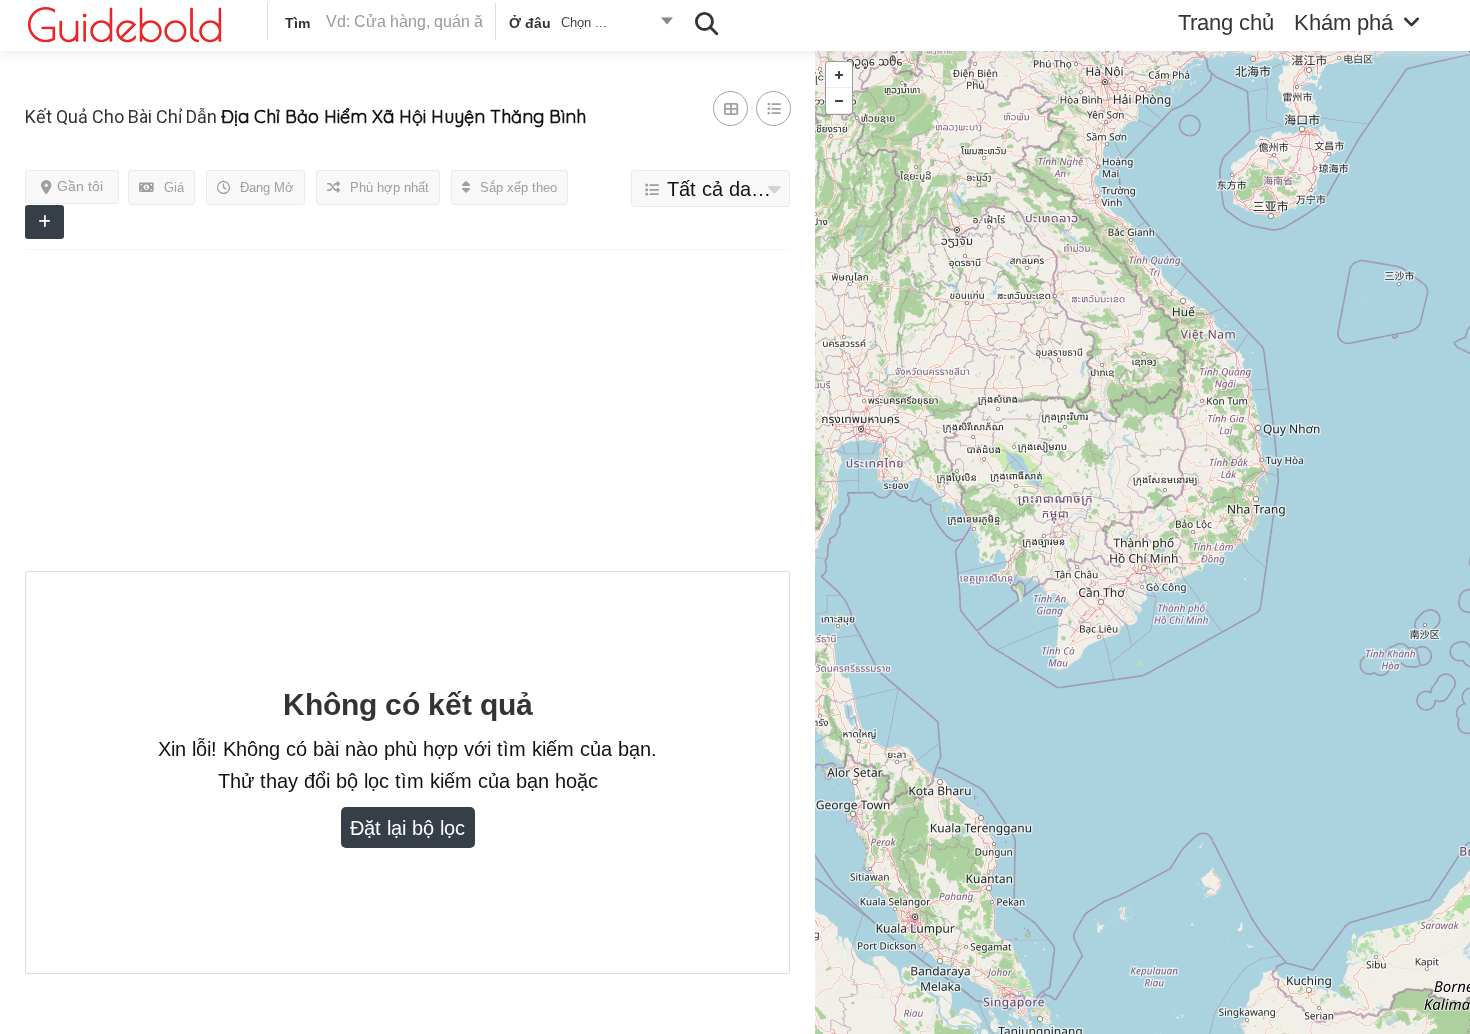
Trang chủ (1226, 22)
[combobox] (589, 26)
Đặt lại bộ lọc (407, 828)
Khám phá (1343, 22)
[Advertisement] (407, 411)
